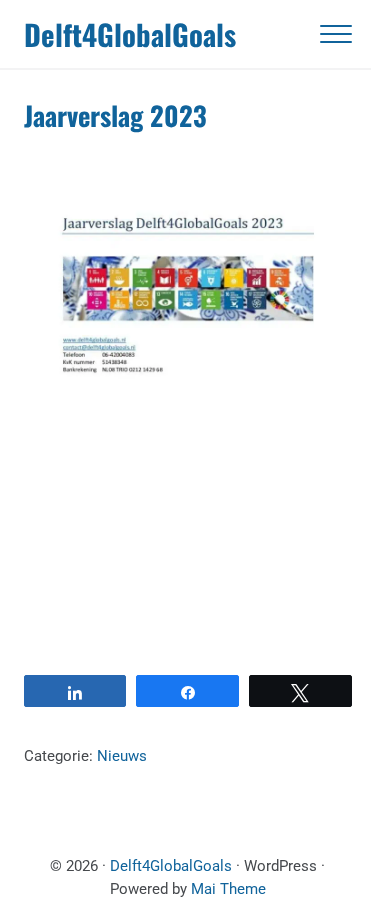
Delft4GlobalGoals (130, 34)
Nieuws (122, 756)
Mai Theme (228, 889)
